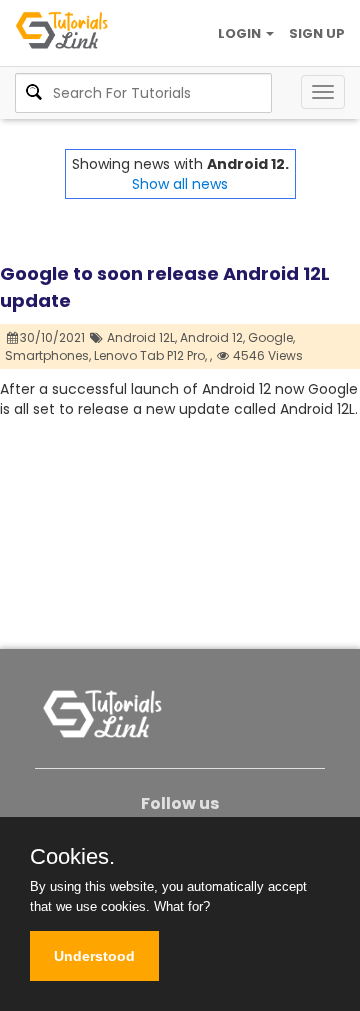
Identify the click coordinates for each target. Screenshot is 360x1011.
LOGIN (241, 33)
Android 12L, (142, 337)
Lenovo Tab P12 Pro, (150, 355)
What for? (182, 906)
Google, (271, 337)
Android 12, (212, 337)
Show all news (180, 184)
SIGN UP (317, 33)
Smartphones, (48, 355)
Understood (94, 956)
